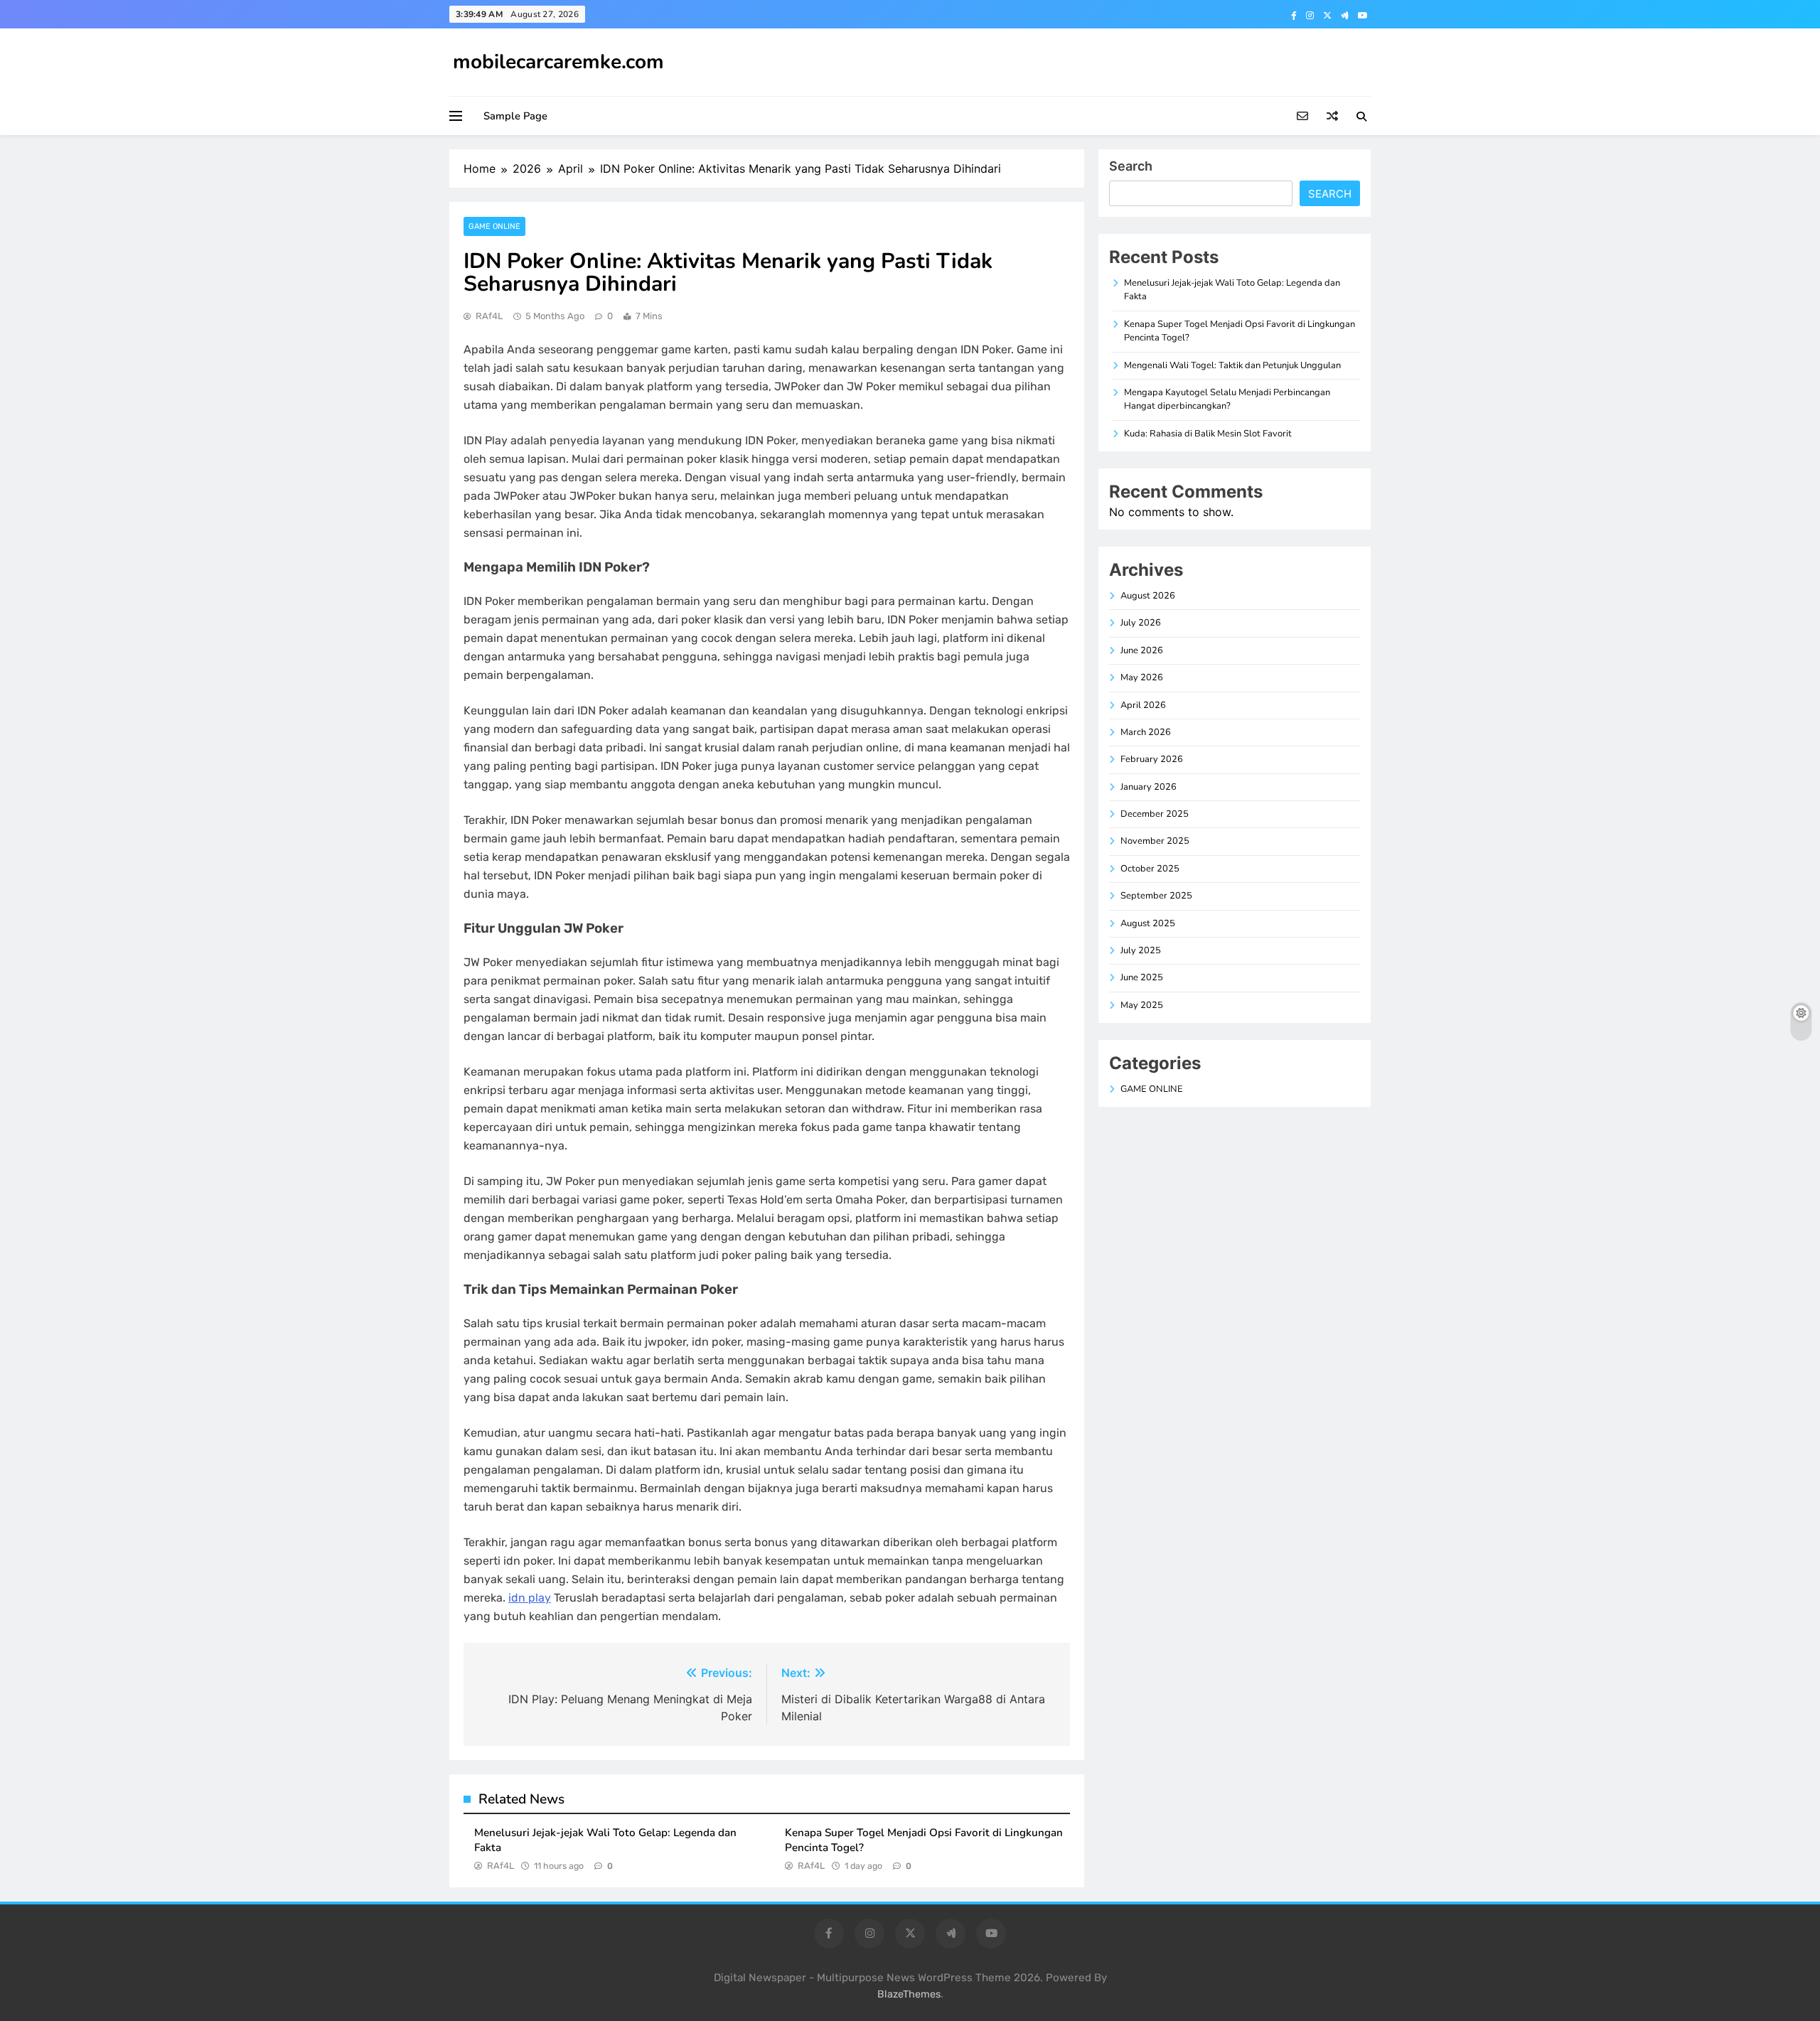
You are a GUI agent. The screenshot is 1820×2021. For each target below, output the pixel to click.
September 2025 (1156, 896)
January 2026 (1149, 787)
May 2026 (1142, 677)
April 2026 (1143, 705)
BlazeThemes (909, 1994)
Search (1131, 166)
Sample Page (515, 116)
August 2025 (1148, 923)
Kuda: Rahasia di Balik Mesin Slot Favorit (1208, 434)
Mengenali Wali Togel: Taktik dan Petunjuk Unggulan (1232, 365)
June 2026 (1142, 650)
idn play (530, 1598)
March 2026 (1146, 732)
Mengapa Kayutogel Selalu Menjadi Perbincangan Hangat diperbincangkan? (1227, 399)
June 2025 (1142, 977)
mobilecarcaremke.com (558, 62)
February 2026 (1152, 759)
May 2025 (1142, 1005)
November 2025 (1155, 841)
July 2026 (1141, 623)
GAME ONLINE (494, 226)
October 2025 (1150, 869)
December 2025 (1155, 814)
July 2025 (1141, 950)
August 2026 (1148, 596)
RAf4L (489, 316)
